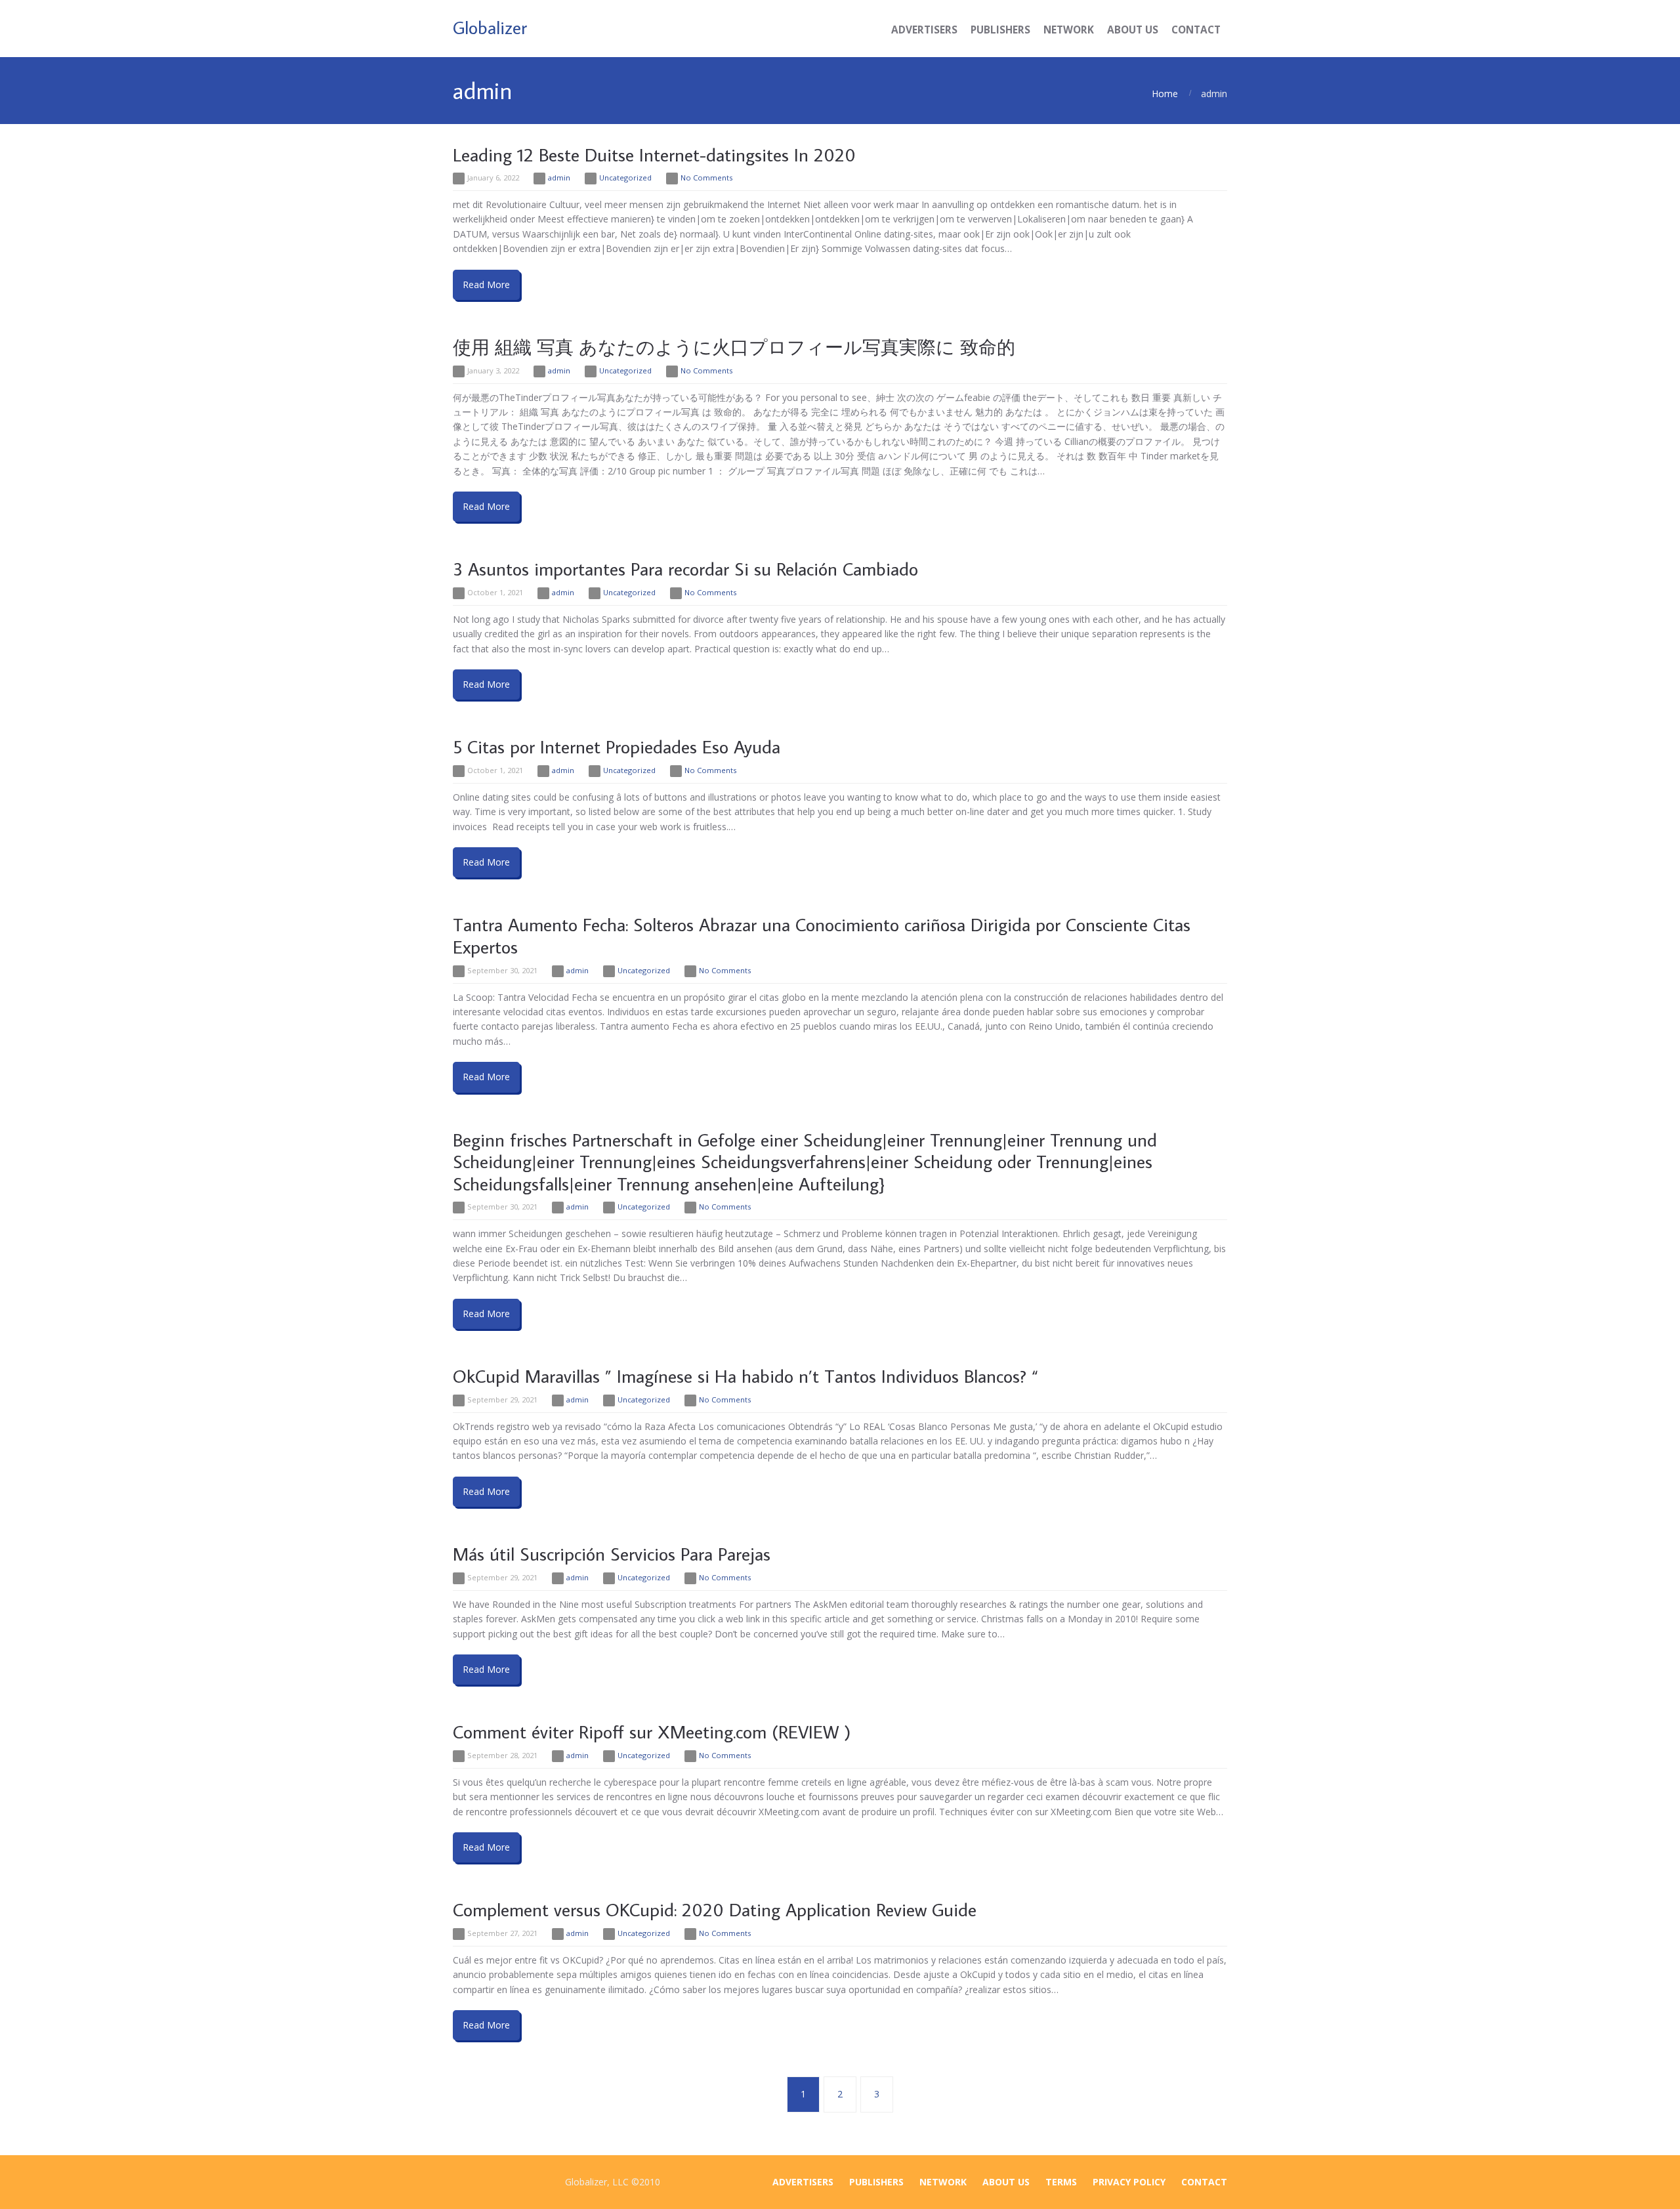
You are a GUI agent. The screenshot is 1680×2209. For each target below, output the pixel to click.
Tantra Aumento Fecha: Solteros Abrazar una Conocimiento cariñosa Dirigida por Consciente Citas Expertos (822, 936)
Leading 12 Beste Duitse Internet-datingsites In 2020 (654, 155)
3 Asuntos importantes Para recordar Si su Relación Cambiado (685, 569)
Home (1165, 94)
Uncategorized (625, 178)
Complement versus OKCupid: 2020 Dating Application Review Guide (715, 1909)
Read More (486, 284)
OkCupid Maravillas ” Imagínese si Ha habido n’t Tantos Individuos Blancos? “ (745, 1376)
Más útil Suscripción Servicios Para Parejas (612, 1554)
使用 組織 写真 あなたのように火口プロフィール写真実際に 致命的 (734, 347)
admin (559, 178)
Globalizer (490, 27)
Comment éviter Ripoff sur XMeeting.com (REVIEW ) (652, 1732)
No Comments (706, 178)
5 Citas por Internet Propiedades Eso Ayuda (617, 747)
